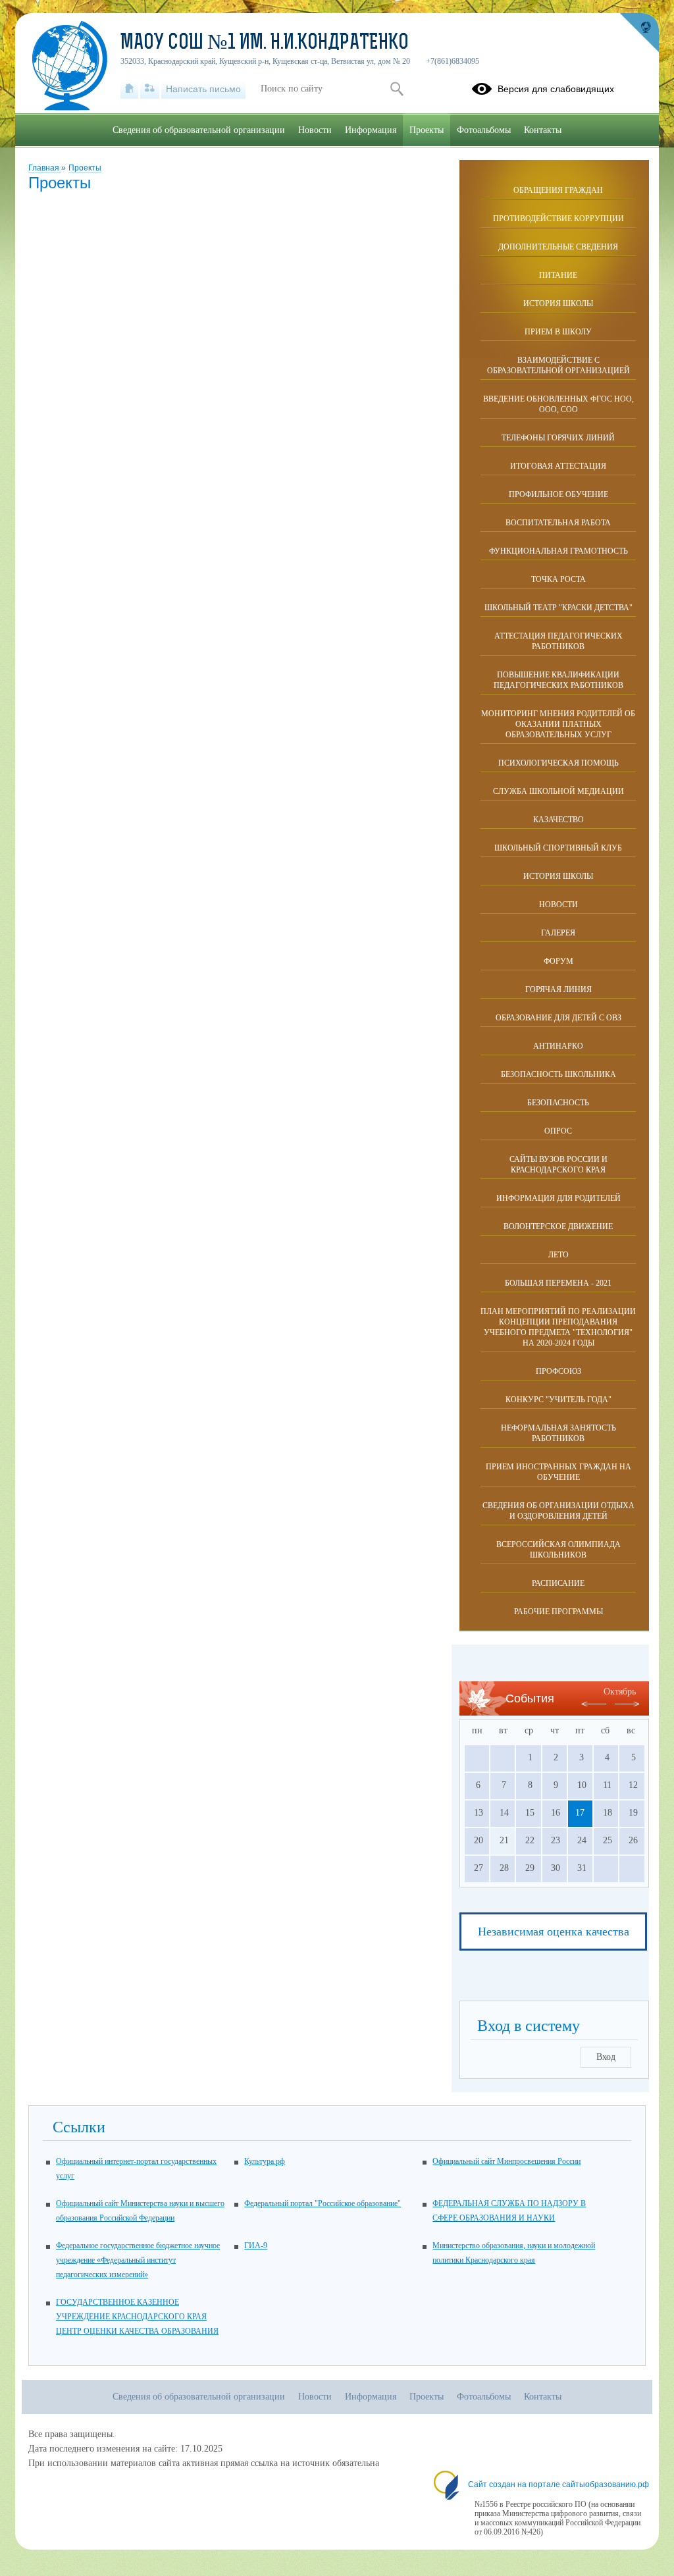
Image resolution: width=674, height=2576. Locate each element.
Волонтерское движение (558, 1226)
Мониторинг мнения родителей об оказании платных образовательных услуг (558, 724)
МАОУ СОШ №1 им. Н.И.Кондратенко (265, 43)
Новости (558, 905)
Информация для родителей (558, 1198)
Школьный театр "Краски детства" (558, 608)
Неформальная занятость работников (558, 1433)
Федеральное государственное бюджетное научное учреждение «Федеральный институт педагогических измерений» (138, 2260)
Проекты (85, 168)
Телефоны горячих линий (558, 438)
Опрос (558, 1131)
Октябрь (620, 1692)
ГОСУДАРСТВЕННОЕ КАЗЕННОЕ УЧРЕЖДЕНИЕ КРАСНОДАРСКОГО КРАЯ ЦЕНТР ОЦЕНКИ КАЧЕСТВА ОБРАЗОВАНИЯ (137, 2317)
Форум (558, 961)
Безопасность (558, 1103)
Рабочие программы (558, 1612)
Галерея (558, 933)
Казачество (558, 820)
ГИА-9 (256, 2246)
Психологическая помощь (558, 763)
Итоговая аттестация (558, 466)
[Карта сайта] (150, 89)
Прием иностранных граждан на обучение (558, 1472)
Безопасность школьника (558, 1074)
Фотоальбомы (484, 130)
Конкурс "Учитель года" (558, 1400)
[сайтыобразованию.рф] (639, 33)
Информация (371, 130)
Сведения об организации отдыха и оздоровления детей (558, 1511)
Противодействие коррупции (558, 219)
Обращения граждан (558, 190)
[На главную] (129, 89)
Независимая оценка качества (554, 1932)
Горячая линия (558, 989)
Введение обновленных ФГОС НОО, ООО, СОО (558, 404)
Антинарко (558, 1046)
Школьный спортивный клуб (558, 848)
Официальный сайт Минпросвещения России (506, 2161)
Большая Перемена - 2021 (558, 1283)
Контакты (543, 130)
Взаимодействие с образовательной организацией (558, 365)
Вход (606, 2057)
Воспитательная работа (558, 523)
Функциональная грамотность (558, 551)
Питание (558, 275)
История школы (558, 303)
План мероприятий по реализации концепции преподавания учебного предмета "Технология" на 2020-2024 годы (558, 1327)
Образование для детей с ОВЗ (558, 1018)
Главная (45, 168)
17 (580, 1813)
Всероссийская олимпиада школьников (558, 1550)
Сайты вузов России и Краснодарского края (558, 1165)
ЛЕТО (558, 1255)
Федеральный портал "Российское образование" (323, 2203)
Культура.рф (265, 2161)
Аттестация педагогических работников (558, 641)
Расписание (558, 1583)
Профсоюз (558, 1371)
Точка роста (558, 579)
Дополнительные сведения (558, 247)
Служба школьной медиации (558, 791)
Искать (397, 89)
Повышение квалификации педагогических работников (558, 680)
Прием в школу (558, 332)
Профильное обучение (558, 494)
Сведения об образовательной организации (199, 130)
